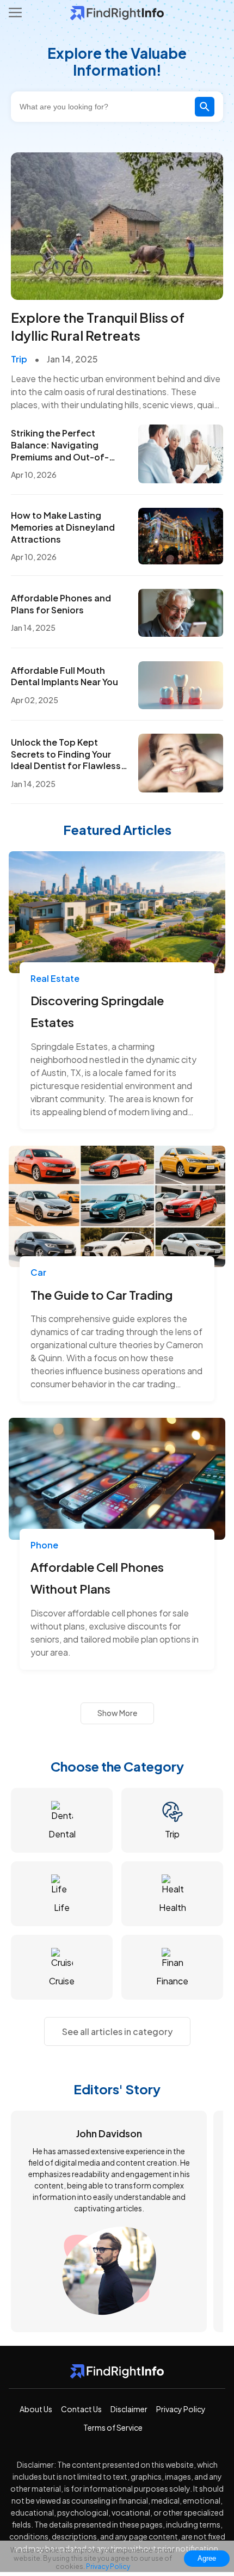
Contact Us (81, 2409)
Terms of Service (113, 2427)
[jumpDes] (117, 288)
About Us (36, 2409)
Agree (207, 2558)
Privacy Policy (181, 2409)
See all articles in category (117, 2031)
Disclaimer (129, 2409)
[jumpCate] (62, 1820)
